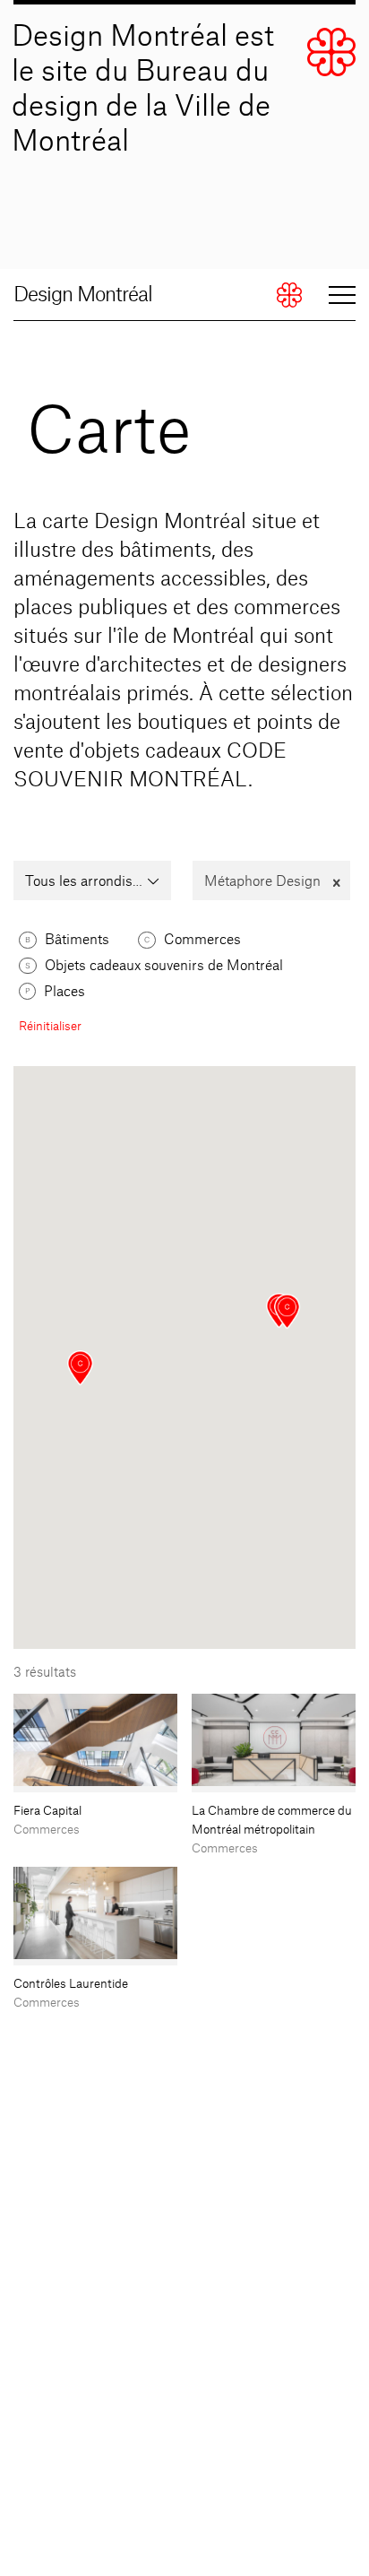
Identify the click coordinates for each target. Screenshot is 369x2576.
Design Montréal (83, 295)
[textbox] (92, 882)
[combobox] (92, 880)
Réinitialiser (50, 1026)
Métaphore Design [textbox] (272, 882)
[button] (287, 1312)
